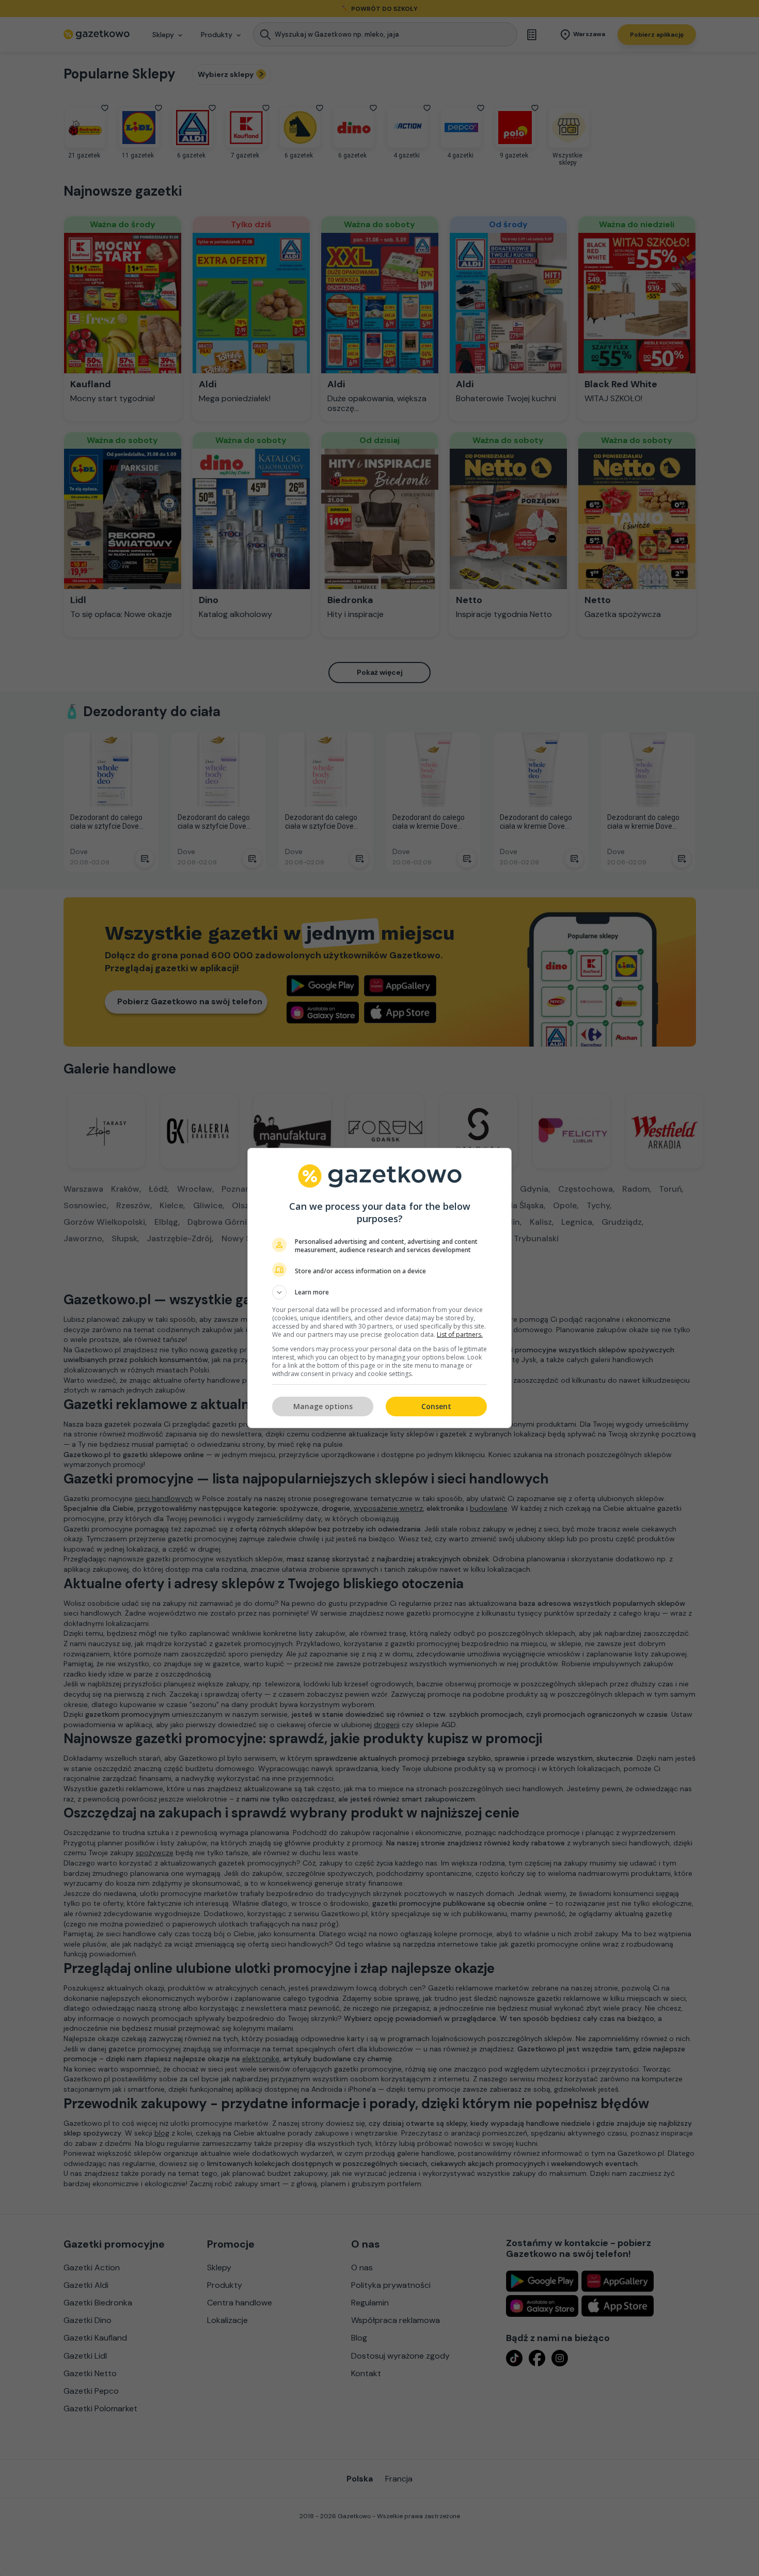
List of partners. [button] (460, 1334)
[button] (379, 1292)
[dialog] (379, 1288)
